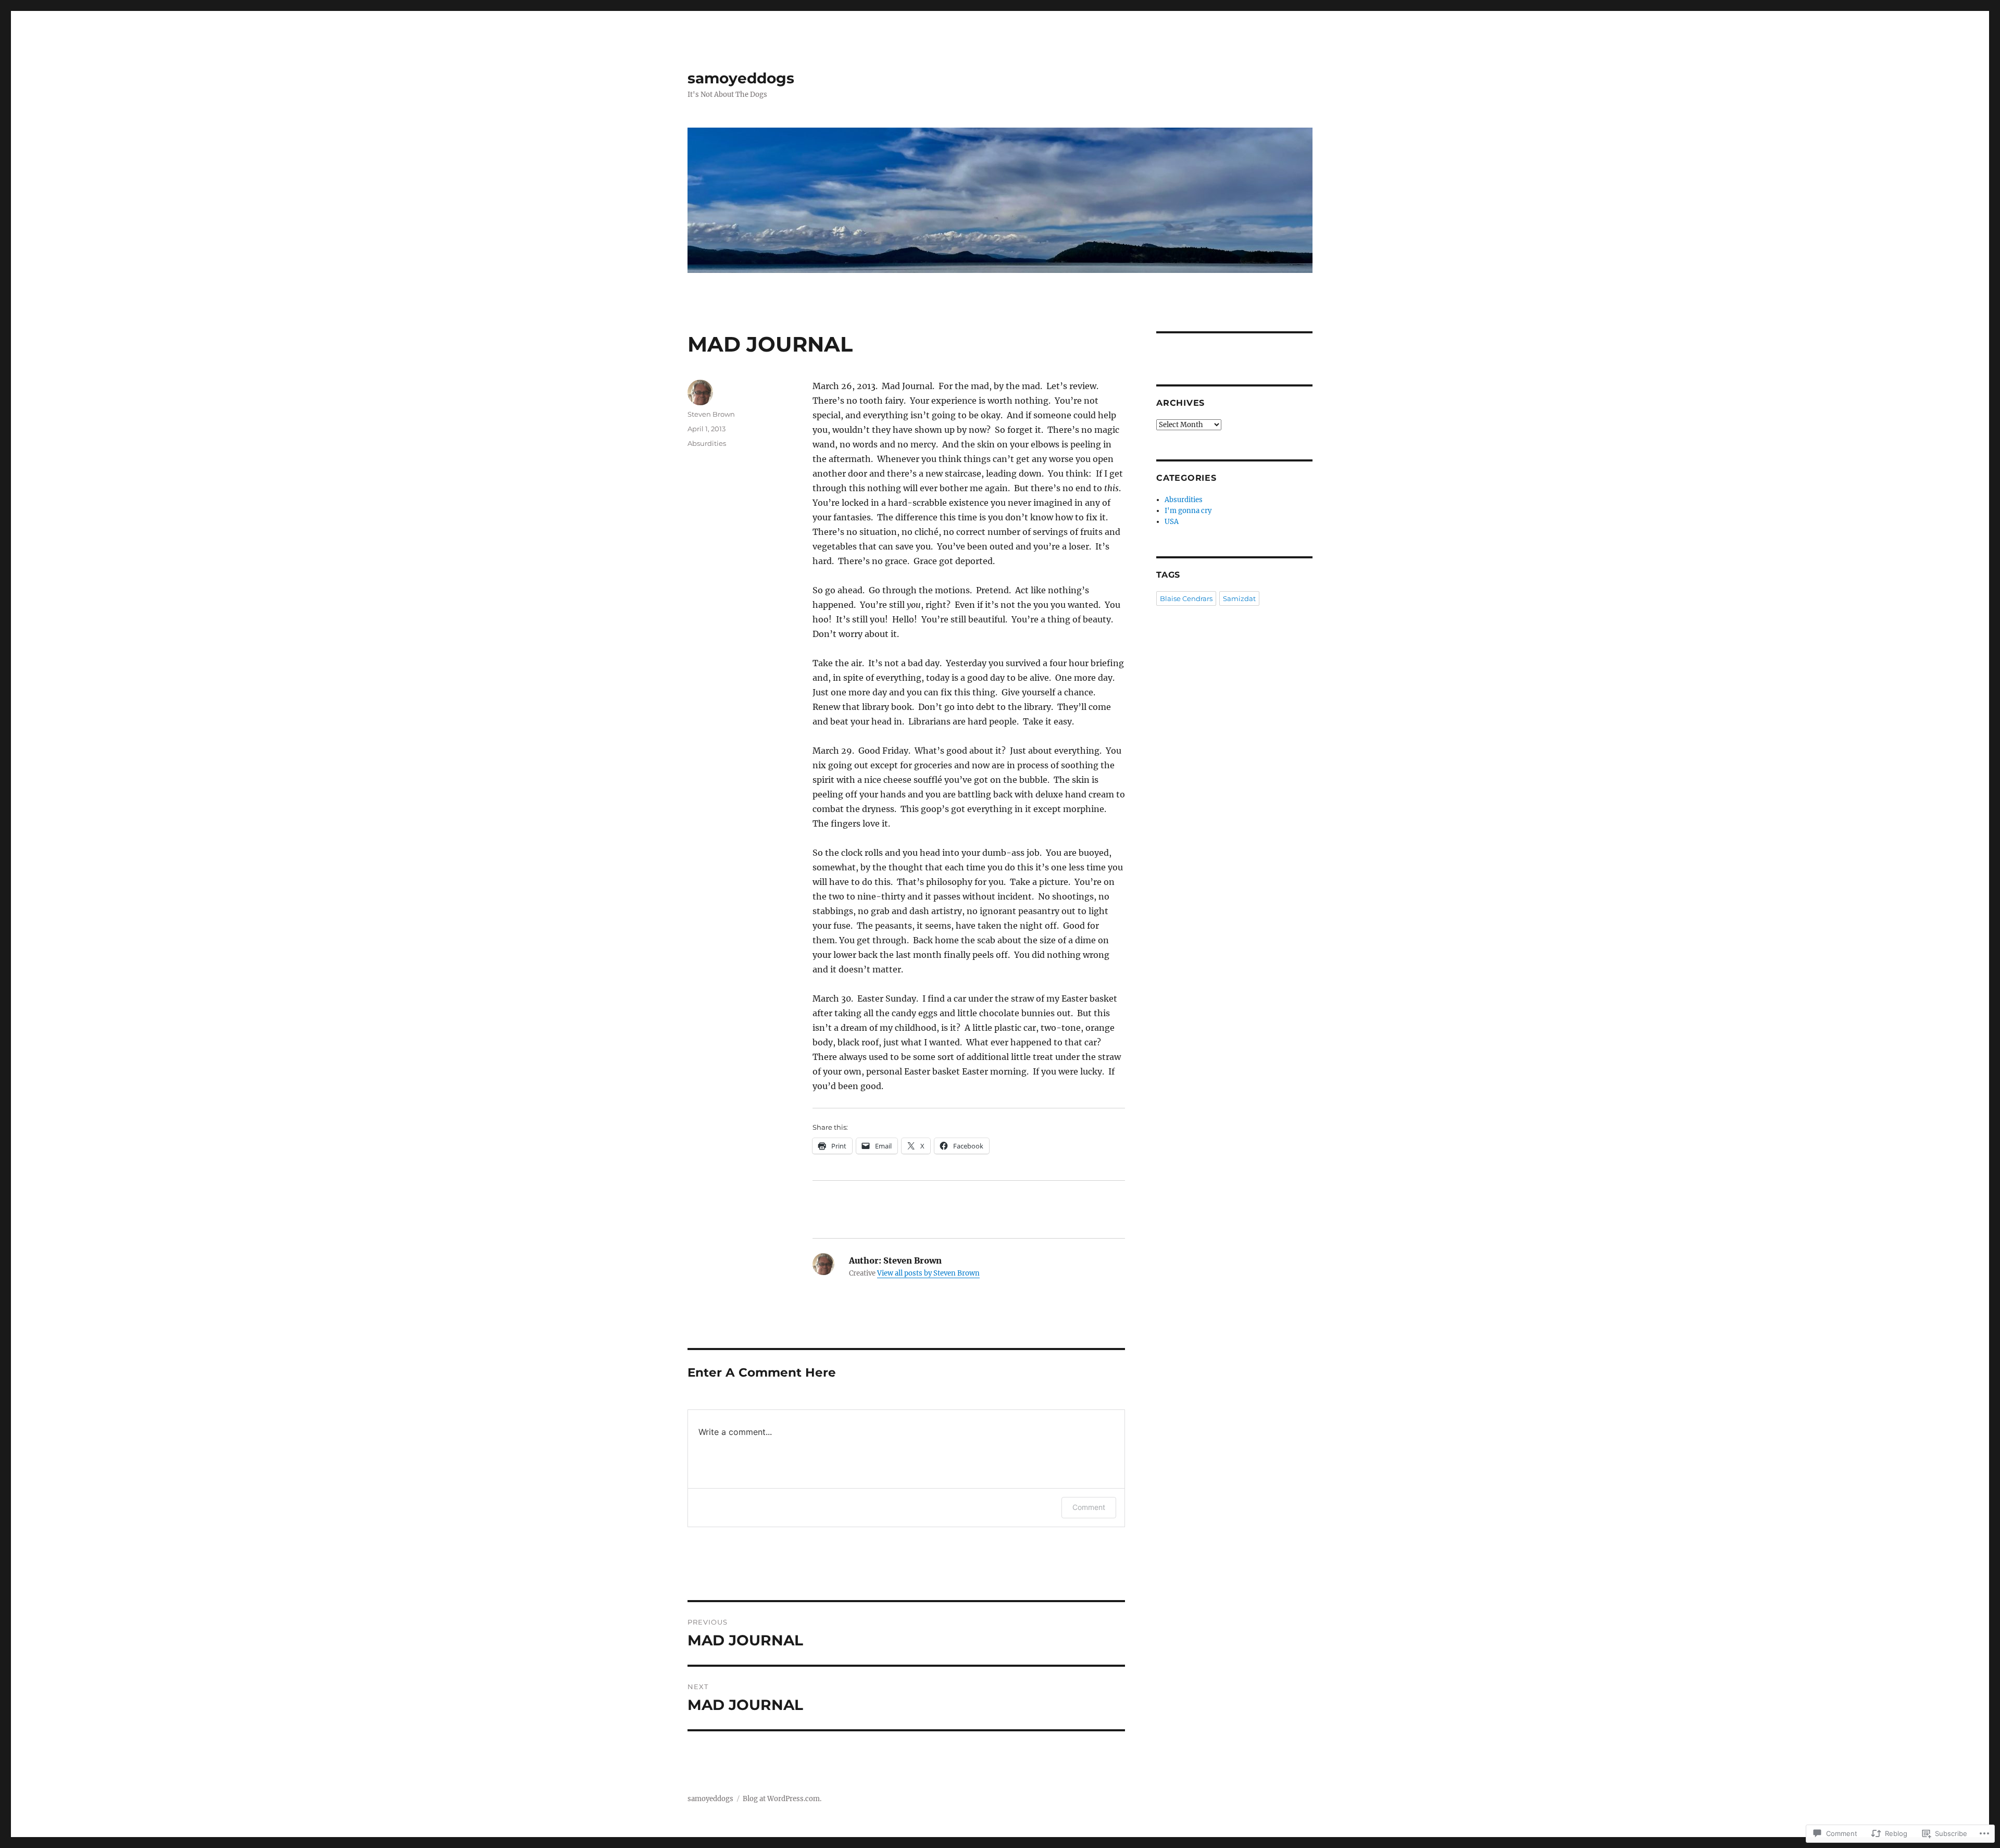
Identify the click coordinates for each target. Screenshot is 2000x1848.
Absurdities (707, 443)
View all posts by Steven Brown (928, 1273)
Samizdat (1239, 598)
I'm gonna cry (1188, 511)
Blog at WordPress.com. (782, 1799)
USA (1172, 522)
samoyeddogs (741, 78)
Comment (1089, 1507)
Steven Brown (711, 414)
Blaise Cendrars (1186, 598)
